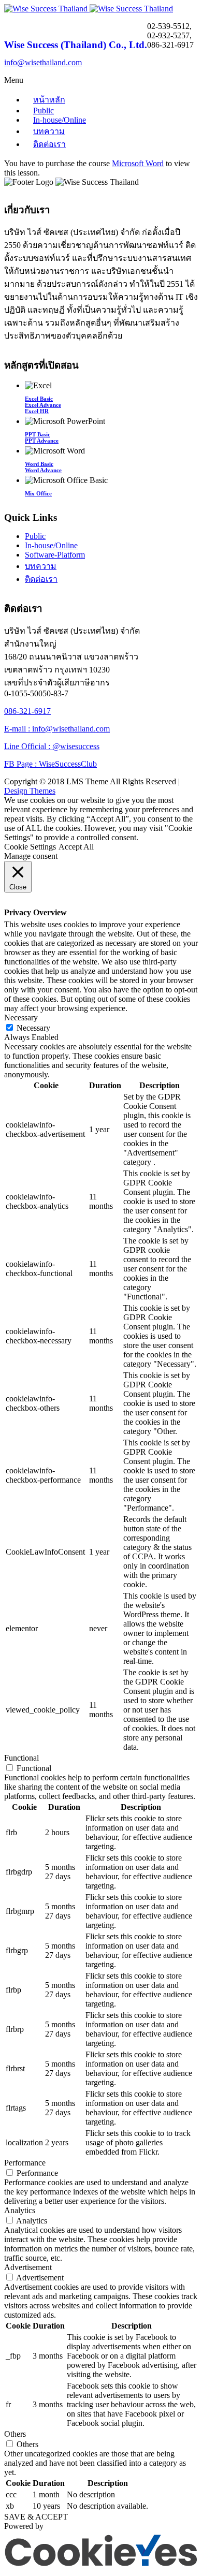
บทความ (49, 131)
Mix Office (38, 493)
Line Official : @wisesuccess (52, 746)
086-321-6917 (27, 711)
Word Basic (39, 464)
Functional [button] (21, 1758)
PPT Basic (38, 434)
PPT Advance (42, 441)
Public (35, 536)
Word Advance (43, 470)
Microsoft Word (138, 163)
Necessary (33, 1028)
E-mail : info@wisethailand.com (57, 729)
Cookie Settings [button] (30, 847)
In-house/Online (60, 120)
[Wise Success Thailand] (89, 9)
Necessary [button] (21, 1018)
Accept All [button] (76, 847)
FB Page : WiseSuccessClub (51, 764)
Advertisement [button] (28, 2267)
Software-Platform (55, 555)
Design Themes (30, 791)
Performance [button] (25, 2163)
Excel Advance (43, 405)
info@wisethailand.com (43, 62)
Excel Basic (39, 399)
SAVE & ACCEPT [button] (36, 2517)
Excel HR (37, 411)
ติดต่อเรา (49, 144)
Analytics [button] (20, 2210)
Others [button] (15, 2434)
